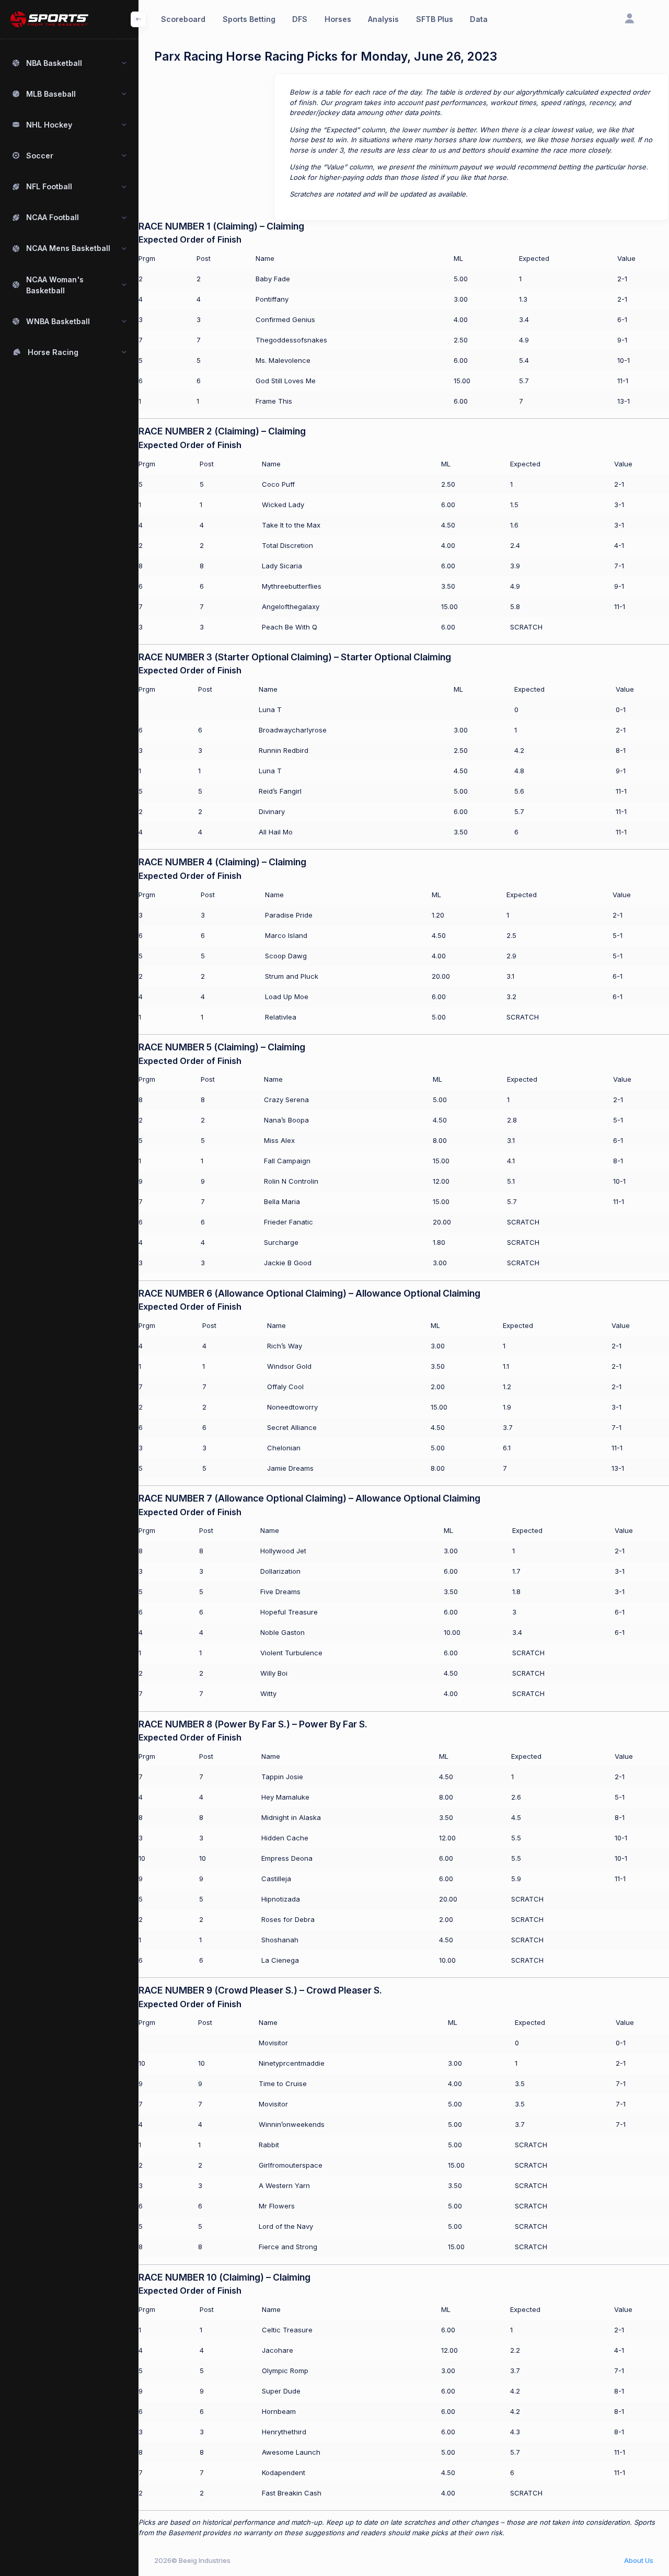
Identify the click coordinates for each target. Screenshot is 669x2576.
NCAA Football (53, 217)
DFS (300, 19)
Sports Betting (249, 19)
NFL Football (49, 186)
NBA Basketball (54, 63)
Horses (338, 19)
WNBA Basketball (58, 321)
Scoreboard (183, 19)
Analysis (383, 19)
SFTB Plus (435, 19)
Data (479, 19)
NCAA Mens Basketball (68, 248)
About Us (639, 2560)
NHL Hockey (49, 125)
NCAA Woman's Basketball (55, 285)
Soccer (40, 156)
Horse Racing (53, 352)
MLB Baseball (51, 94)
